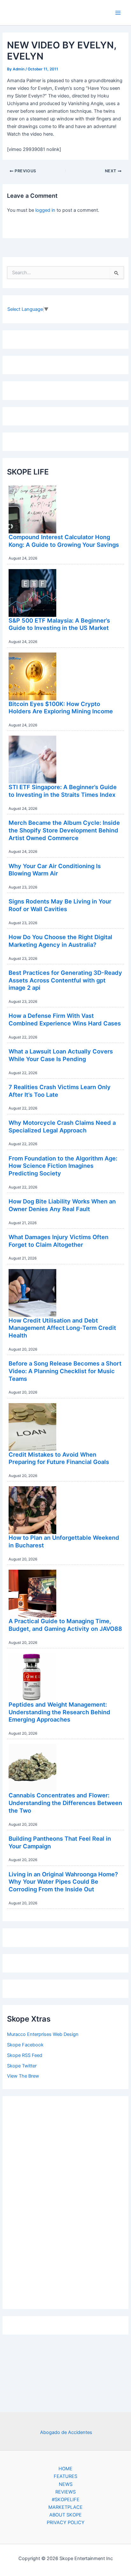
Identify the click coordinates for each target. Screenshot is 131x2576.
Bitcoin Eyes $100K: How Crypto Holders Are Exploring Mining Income (61, 708)
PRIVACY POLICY (66, 2522)
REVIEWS (65, 2492)
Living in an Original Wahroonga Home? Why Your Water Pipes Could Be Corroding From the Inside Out (63, 1882)
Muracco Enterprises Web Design (43, 2034)
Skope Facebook (25, 2045)
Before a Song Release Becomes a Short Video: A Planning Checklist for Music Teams (65, 1371)
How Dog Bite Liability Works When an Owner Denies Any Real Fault (62, 1205)
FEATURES (65, 2476)
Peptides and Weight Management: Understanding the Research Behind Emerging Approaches (59, 1712)
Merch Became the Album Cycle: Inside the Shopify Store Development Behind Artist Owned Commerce (64, 830)
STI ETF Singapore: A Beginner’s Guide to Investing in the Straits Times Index (63, 791)
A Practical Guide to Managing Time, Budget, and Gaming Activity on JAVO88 (65, 1625)
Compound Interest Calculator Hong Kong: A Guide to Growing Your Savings (64, 541)
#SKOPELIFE (66, 2500)
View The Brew (23, 2076)
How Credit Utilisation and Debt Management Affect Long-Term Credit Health (62, 1328)
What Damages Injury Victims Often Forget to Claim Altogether (59, 1241)
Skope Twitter (22, 2066)
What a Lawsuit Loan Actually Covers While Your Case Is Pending (61, 1055)
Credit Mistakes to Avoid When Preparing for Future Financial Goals (59, 1458)
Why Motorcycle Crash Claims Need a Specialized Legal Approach (62, 1126)
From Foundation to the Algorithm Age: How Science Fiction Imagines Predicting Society (63, 1166)
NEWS (66, 2484)
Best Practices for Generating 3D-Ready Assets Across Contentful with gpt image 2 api (65, 980)
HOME (65, 2469)
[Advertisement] (65, 2201)
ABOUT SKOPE (65, 2515)
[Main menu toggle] (118, 13)
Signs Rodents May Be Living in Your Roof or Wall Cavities (60, 905)
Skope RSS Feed (25, 2055)
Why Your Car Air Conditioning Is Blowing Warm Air (55, 870)
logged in (45, 210)
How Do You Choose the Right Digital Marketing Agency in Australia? (60, 941)
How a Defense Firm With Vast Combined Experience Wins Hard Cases (65, 1019)
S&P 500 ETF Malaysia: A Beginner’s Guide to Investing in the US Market (59, 624)
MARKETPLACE (65, 2507)
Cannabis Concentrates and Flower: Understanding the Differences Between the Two (65, 1803)
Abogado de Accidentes (66, 2432)
